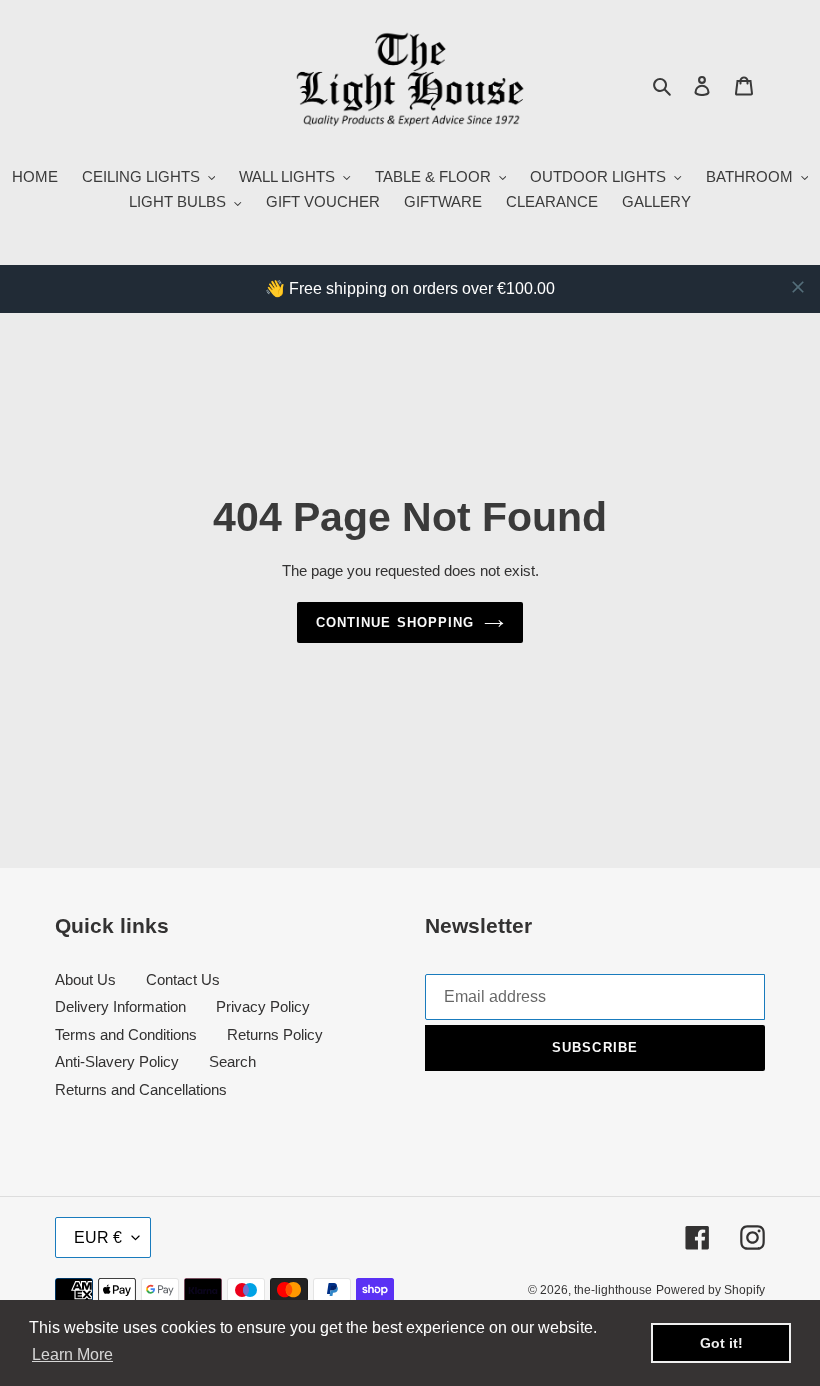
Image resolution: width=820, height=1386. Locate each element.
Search (232, 1061)
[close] (798, 287)
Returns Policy (275, 1034)
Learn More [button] (72, 1354)
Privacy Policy (263, 1006)
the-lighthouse (613, 1290)
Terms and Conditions (126, 1034)
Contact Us (183, 979)
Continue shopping (395, 622)
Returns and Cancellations (141, 1089)
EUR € (98, 1237)
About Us (85, 979)
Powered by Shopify (710, 1290)
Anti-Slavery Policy (117, 1061)
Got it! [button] (721, 1343)
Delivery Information (120, 1006)
